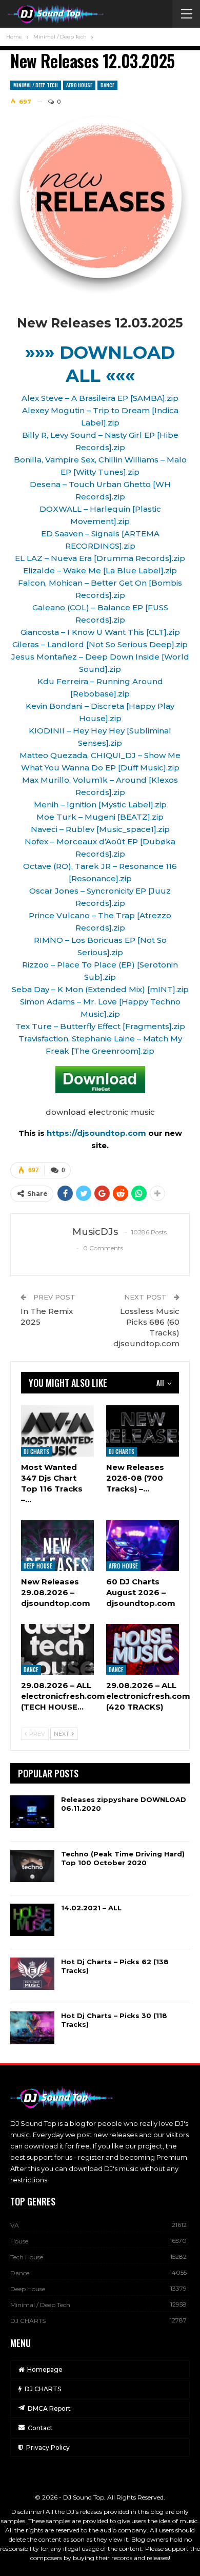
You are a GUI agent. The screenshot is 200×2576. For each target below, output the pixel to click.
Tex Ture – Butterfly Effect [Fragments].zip (100, 1026)
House (19, 2241)
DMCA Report (49, 2408)
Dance (107, 85)
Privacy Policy (48, 2447)
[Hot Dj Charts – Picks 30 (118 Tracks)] (32, 2028)
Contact (40, 2428)
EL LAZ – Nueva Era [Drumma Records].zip (100, 558)
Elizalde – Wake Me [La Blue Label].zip (100, 570)
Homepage (45, 2369)
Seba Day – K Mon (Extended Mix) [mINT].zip (100, 989)
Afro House (79, 85)
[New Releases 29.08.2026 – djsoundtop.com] (57, 1546)
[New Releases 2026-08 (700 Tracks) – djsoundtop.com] (143, 1431)
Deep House (38, 1566)
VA (15, 2225)
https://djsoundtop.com (97, 1133)
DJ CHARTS (36, 1451)
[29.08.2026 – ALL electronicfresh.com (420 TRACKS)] (143, 1649)
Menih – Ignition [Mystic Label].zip (100, 805)
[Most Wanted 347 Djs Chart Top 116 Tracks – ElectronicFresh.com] (57, 1431)
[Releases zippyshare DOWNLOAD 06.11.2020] (32, 1812)
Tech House (27, 2257)
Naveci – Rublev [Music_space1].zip (100, 829)
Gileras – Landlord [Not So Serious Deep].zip (100, 644)
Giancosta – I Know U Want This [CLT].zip (100, 632)
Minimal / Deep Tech (36, 85)
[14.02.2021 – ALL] (32, 1920)
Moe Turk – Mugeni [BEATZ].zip (100, 817)
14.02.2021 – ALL (91, 1908)
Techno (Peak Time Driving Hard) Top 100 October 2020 (123, 1858)
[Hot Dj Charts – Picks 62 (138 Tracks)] (32, 1974)
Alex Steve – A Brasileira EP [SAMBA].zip (100, 398)
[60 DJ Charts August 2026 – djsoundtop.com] (143, 1546)
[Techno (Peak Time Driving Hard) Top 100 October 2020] (32, 1866)
